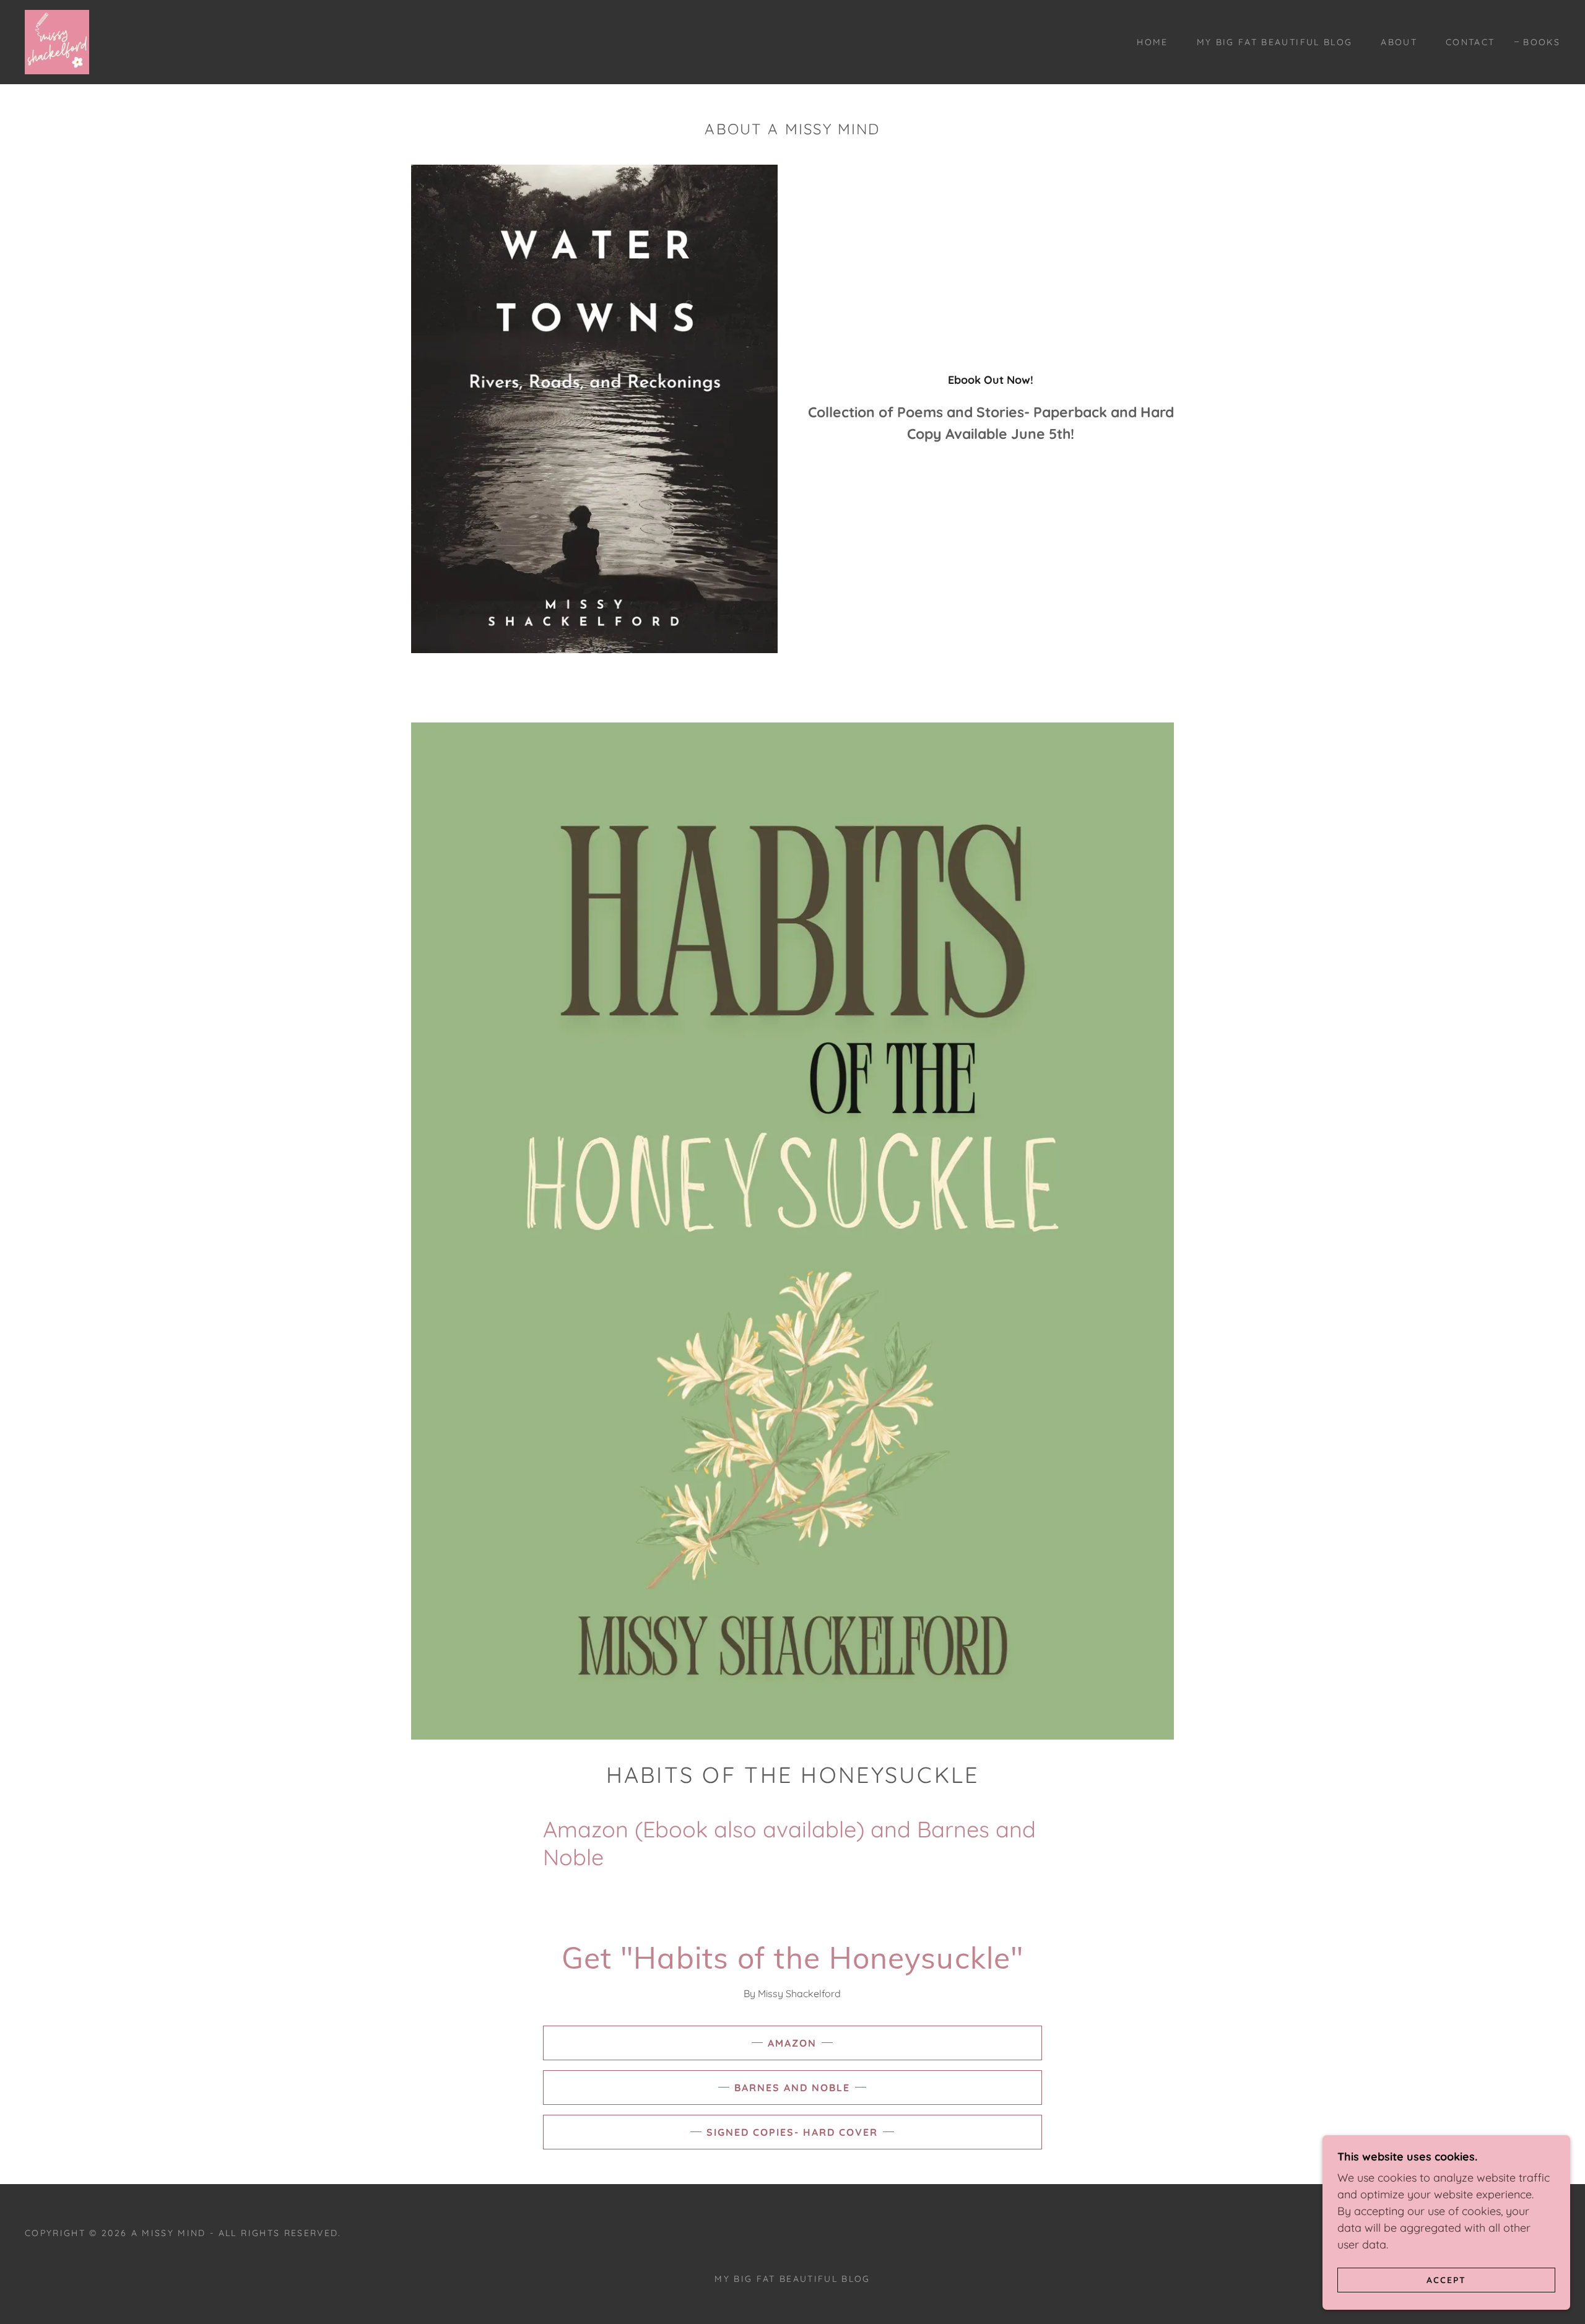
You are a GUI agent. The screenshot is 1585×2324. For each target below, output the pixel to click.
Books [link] (1542, 42)
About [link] (1399, 42)
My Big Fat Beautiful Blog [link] (1275, 42)
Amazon (792, 2043)
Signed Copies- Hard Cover (792, 2132)
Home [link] (1152, 42)
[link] (57, 41)
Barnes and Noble (792, 2088)
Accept (1446, 2279)
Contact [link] (1470, 42)
